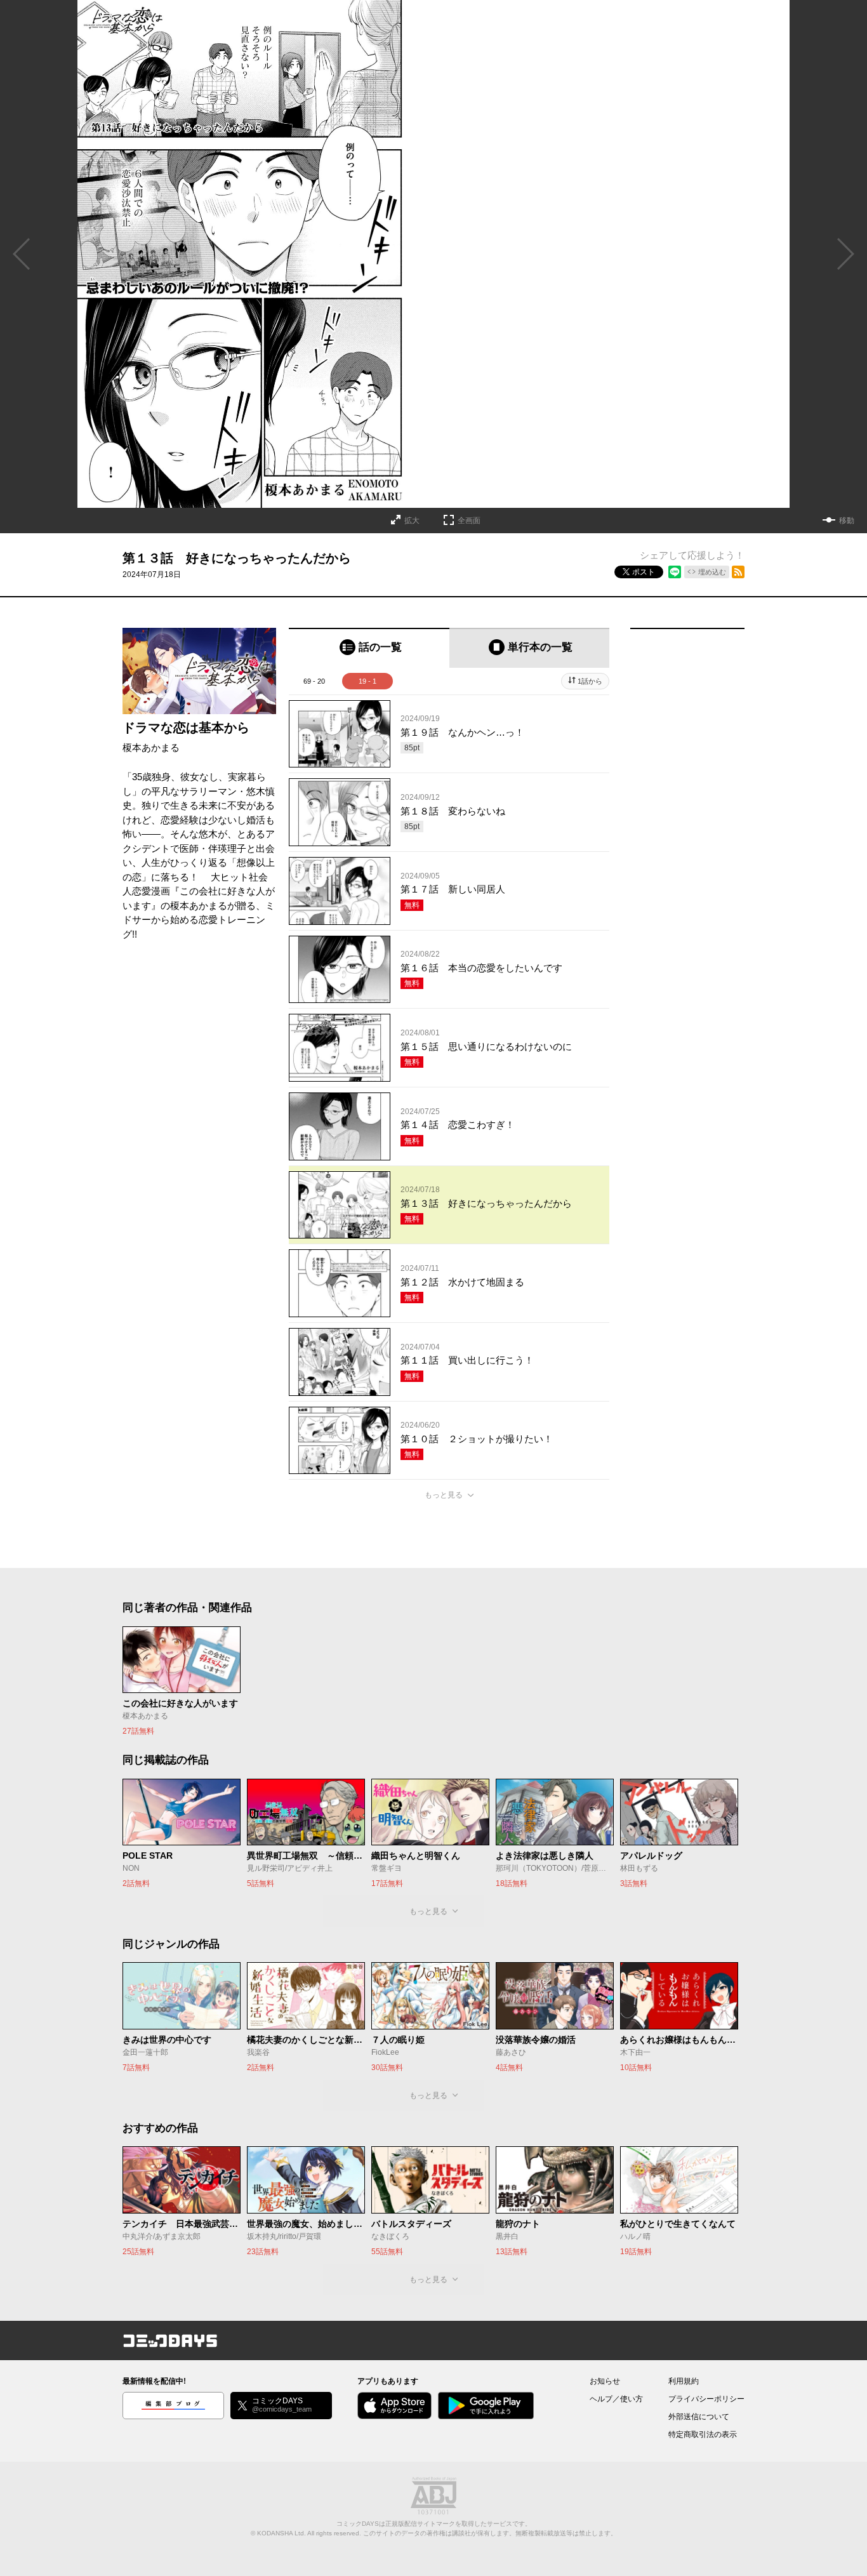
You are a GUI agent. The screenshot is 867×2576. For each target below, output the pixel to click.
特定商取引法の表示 (703, 2434)
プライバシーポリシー (706, 2399)
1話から (590, 681)
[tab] (369, 648)
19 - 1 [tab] (367, 681)
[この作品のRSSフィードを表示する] (738, 572)
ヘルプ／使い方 (616, 2399)
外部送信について (699, 2417)
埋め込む (712, 572)
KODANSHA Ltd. (281, 2533)
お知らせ (605, 2381)
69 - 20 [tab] (314, 681)
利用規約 (684, 2381)
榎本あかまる (151, 747)
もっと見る (444, 1495)
